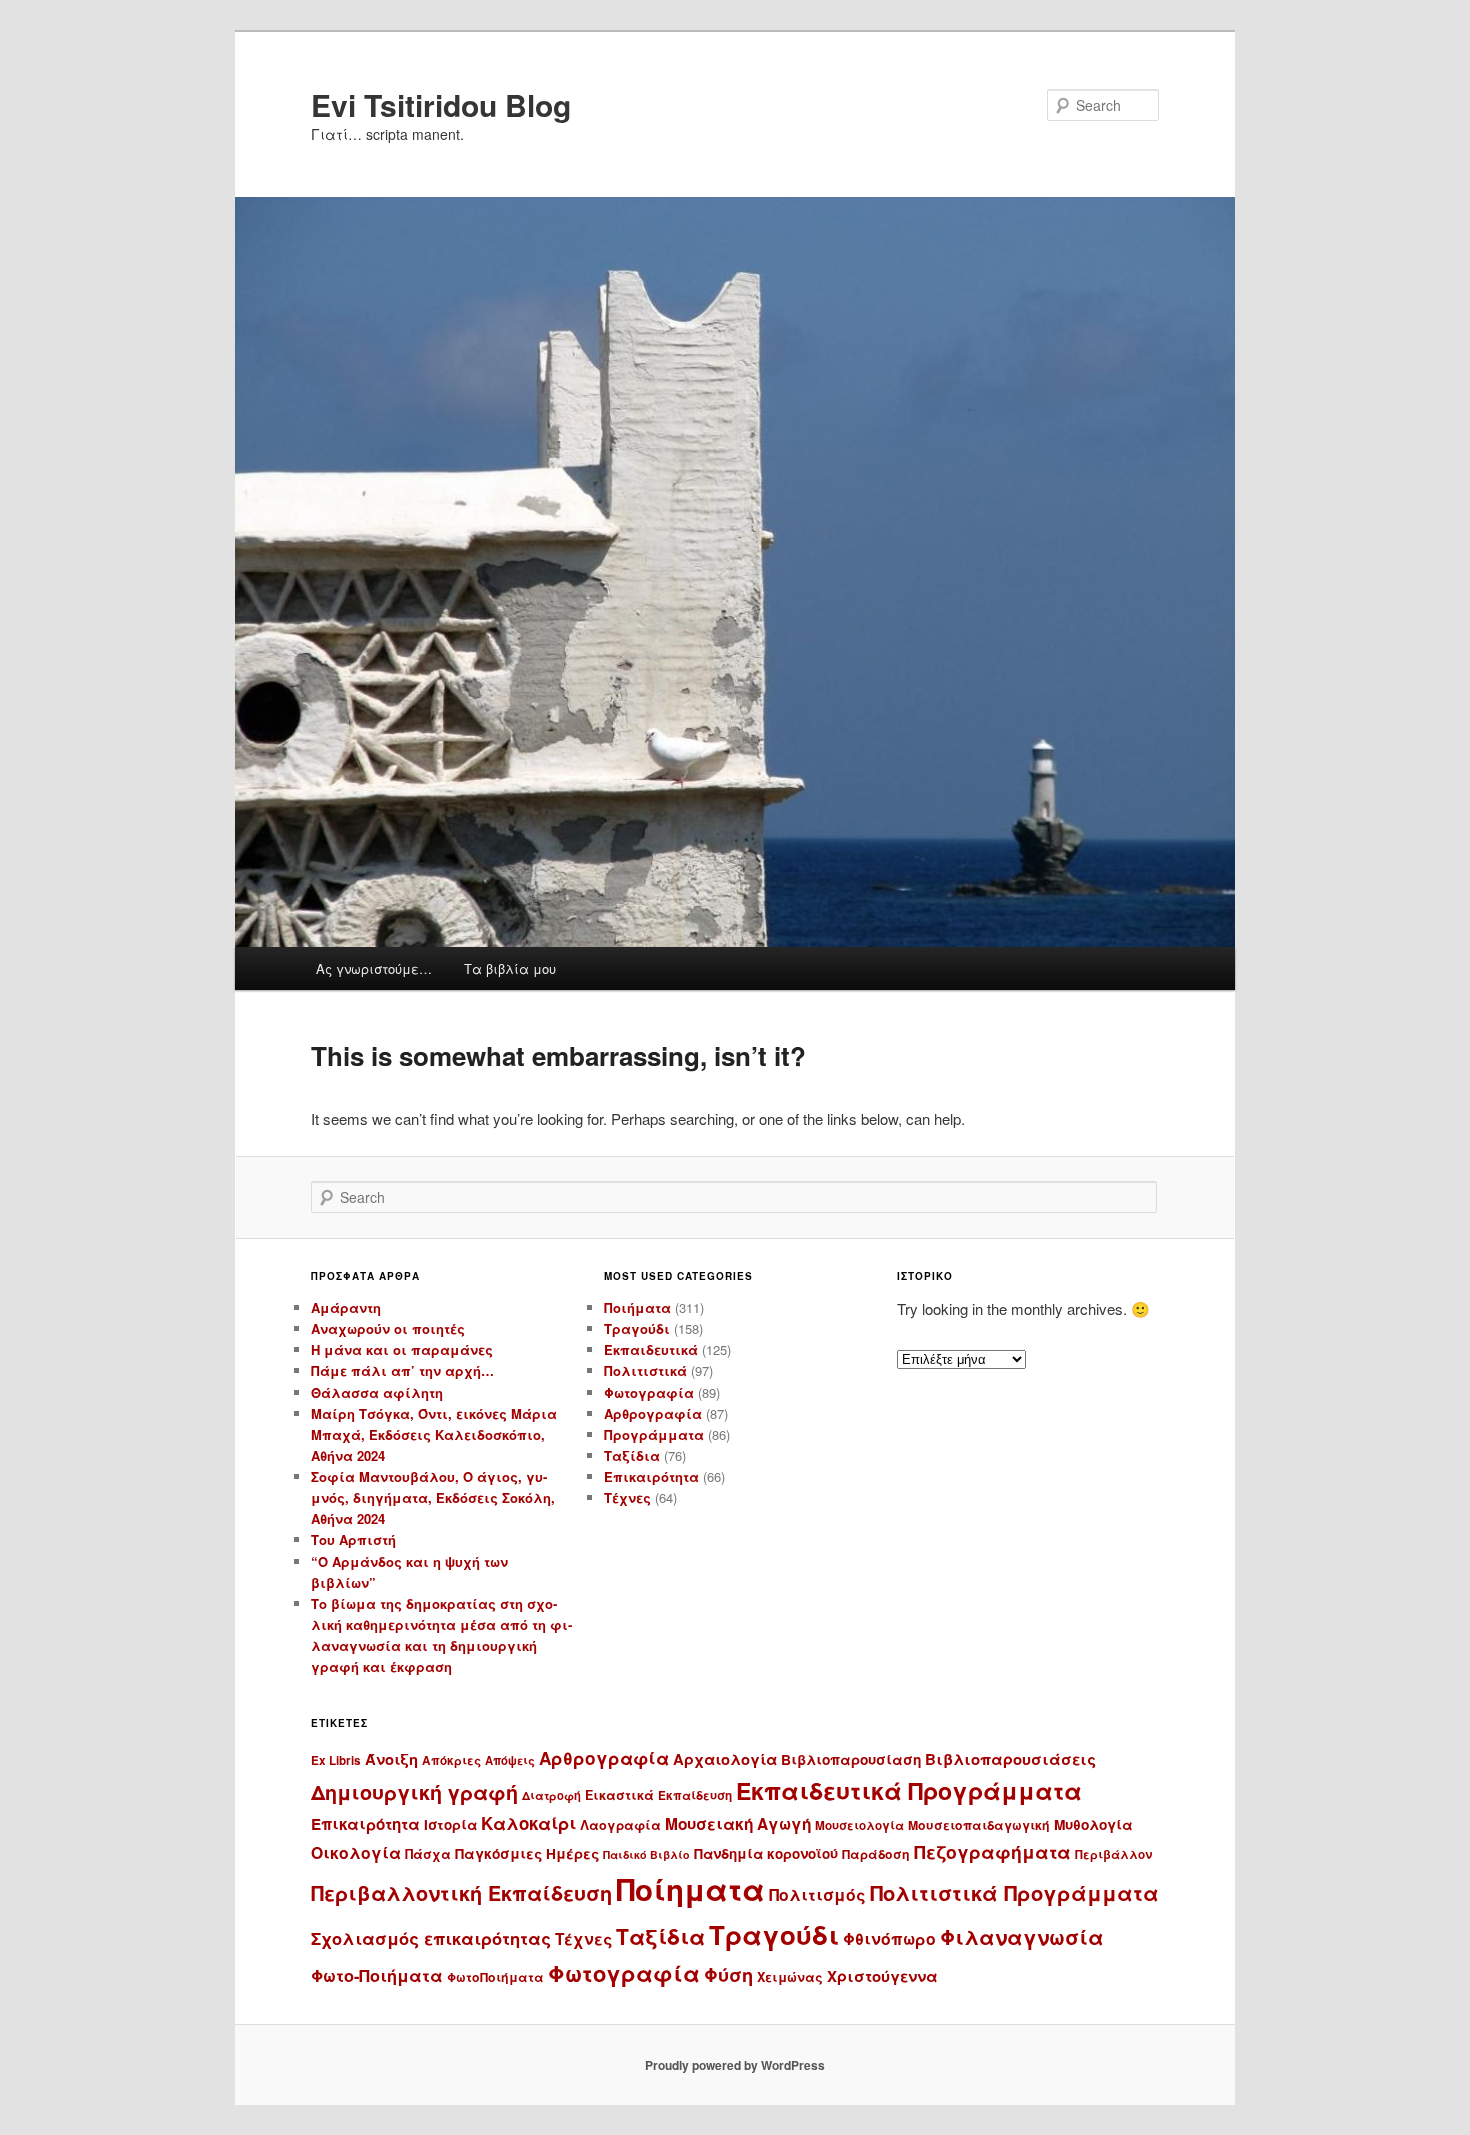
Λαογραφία (620, 1825)
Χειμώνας (790, 1977)
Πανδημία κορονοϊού (766, 1853)
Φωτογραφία (649, 1392)
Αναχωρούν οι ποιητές (388, 1328)
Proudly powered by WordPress (735, 2065)
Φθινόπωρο (889, 1938)
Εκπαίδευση (695, 1795)
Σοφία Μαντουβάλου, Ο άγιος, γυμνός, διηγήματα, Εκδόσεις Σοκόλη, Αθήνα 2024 (433, 1497)
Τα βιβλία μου (510, 968)
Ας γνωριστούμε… (374, 968)
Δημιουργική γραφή (414, 1792)
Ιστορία (450, 1824)
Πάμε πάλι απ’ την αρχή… (402, 1370)
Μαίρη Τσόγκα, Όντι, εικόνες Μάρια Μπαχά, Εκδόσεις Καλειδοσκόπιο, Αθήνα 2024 (434, 1434)
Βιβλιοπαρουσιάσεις (1010, 1759)
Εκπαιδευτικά (651, 1349)
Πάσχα (428, 1854)
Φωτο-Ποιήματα (377, 1975)
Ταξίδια (632, 1455)
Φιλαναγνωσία (1022, 1936)
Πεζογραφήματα (992, 1851)
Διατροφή (551, 1795)
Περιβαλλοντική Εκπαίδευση (461, 1893)
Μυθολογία (1093, 1824)
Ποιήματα (637, 1307)
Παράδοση (876, 1854)
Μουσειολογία (859, 1825)
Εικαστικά (619, 1795)
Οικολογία (356, 1852)
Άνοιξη (391, 1759)
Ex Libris (336, 1760)
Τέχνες (627, 1497)
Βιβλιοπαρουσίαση (851, 1759)
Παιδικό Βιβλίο (646, 1854)
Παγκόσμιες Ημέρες (527, 1853)
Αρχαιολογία (725, 1759)
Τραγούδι (637, 1328)
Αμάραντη (346, 1307)
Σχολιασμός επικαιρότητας (431, 1938)
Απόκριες (451, 1760)
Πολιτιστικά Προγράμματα (1014, 1892)
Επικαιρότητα (651, 1476)
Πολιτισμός (817, 1894)
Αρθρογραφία (653, 1413)
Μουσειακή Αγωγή (738, 1824)
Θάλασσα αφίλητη (377, 1392)
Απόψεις (510, 1760)
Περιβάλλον (1113, 1854)
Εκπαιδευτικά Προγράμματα (909, 1790)
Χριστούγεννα (882, 1976)
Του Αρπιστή (353, 1539)
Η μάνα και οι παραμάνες (402, 1349)
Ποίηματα (690, 1889)
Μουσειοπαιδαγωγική (979, 1825)
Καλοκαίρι (528, 1823)
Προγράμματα (654, 1434)
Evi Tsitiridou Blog (441, 104)
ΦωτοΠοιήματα (495, 1977)
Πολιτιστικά (645, 1370)
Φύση (728, 1974)
